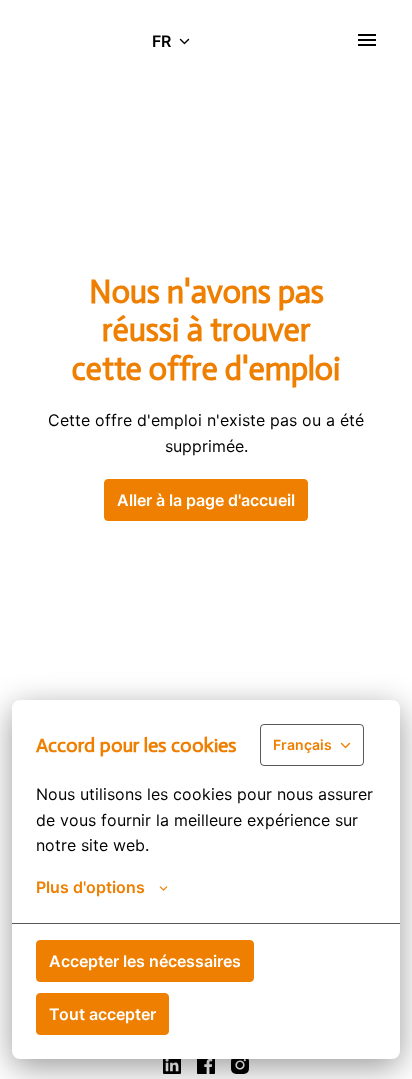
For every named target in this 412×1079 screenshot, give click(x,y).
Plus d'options (90, 887)
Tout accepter (102, 1014)
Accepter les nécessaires (145, 961)
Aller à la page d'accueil (206, 500)
